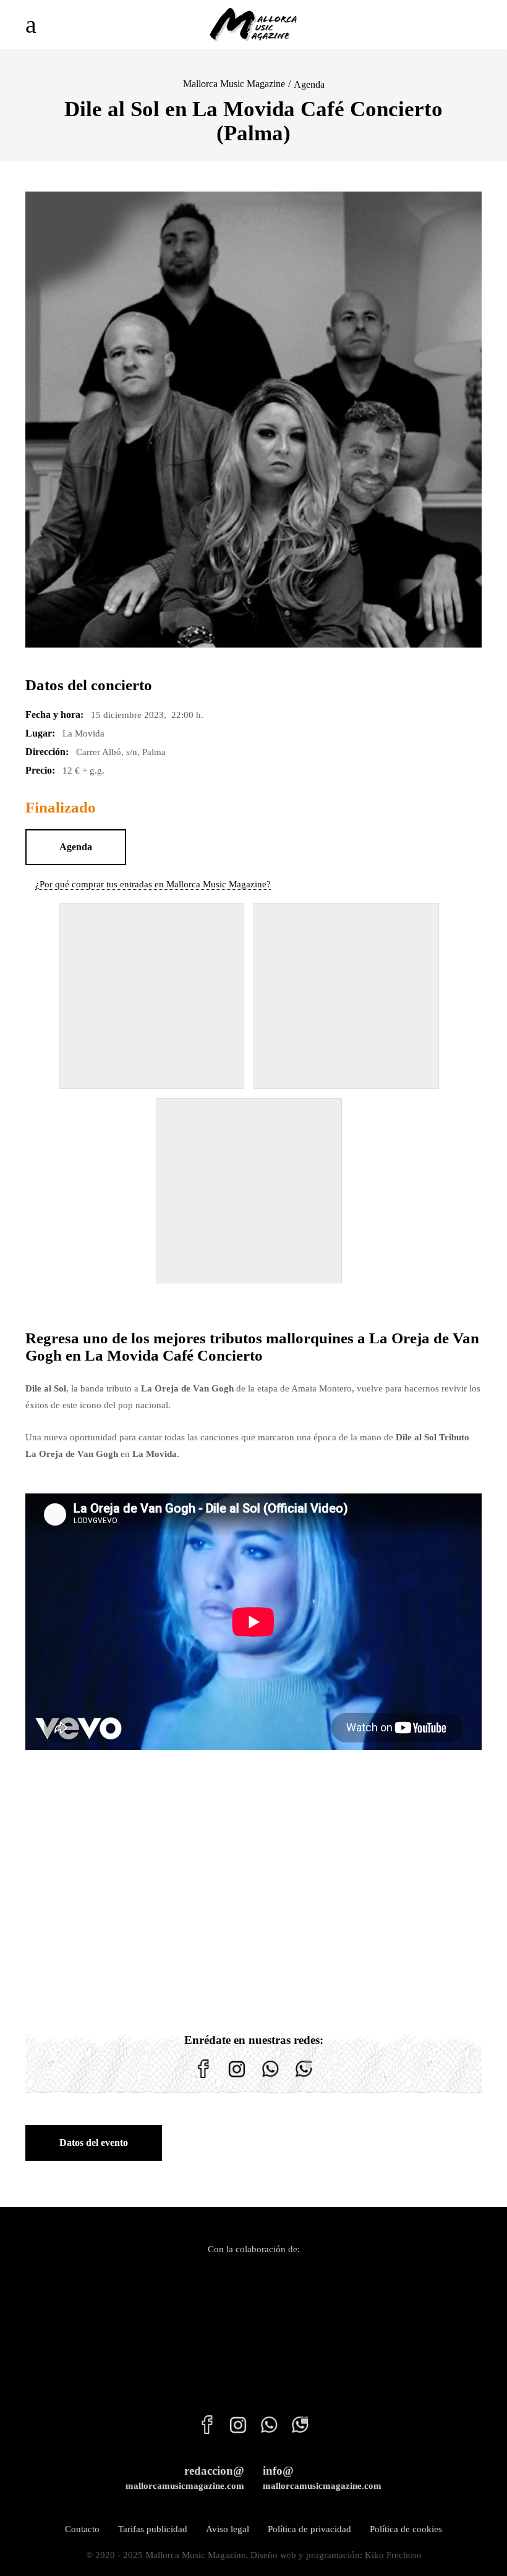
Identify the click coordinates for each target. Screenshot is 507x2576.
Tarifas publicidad (153, 2529)
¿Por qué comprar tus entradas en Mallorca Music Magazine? (153, 884)
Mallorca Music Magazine (234, 84)
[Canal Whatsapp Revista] (270, 2078)
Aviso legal (228, 2529)
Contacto (82, 2529)
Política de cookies (406, 2529)
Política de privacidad (309, 2529)
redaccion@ (185, 2477)
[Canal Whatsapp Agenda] (304, 2078)
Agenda (309, 84)
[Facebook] (203, 2078)
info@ (322, 2477)
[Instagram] (237, 2078)
